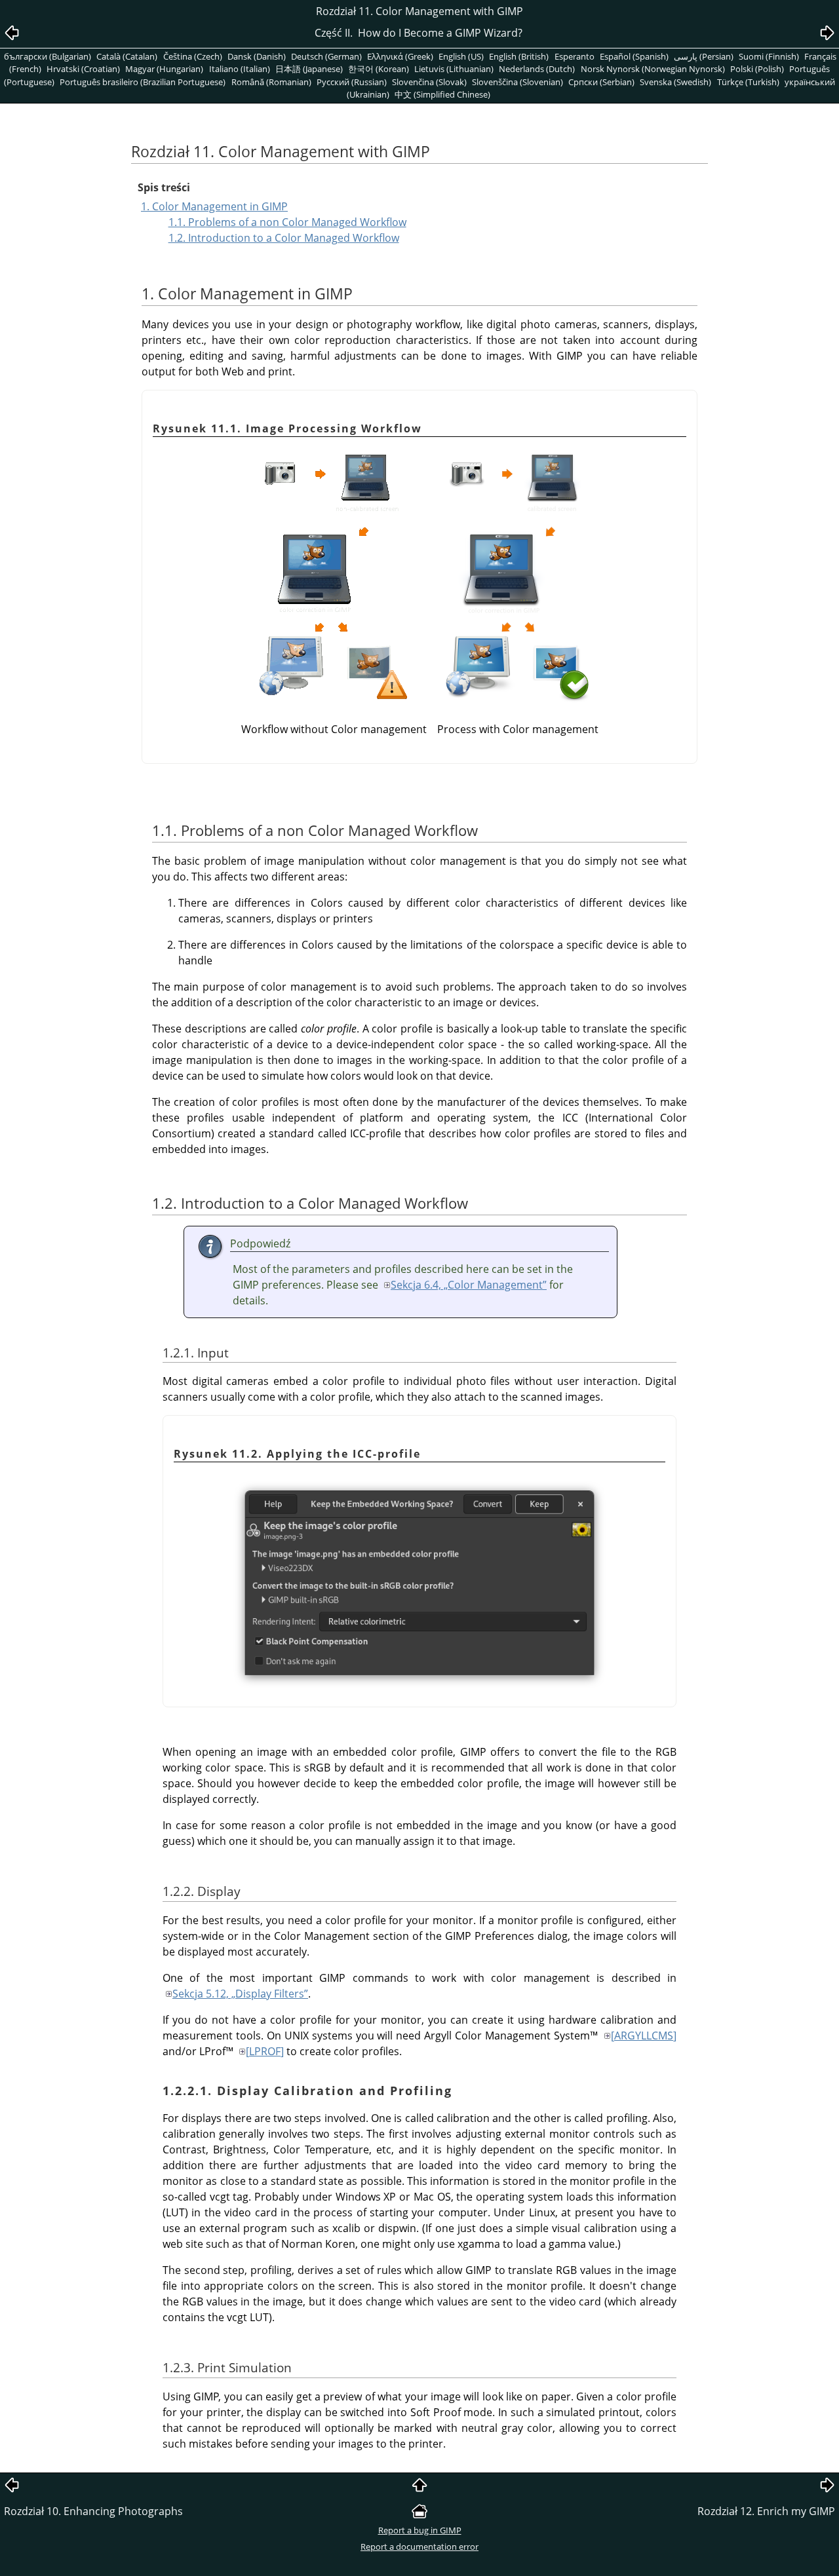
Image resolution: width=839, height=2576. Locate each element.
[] (644, 2036)
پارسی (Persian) (704, 56)
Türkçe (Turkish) (748, 82)
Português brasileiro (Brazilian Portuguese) (143, 82)
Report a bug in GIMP (420, 2530)
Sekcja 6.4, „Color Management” (469, 1285)
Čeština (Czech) (193, 56)
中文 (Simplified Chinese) (442, 94)
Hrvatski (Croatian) (83, 69)
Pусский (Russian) (352, 82)
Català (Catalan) (127, 56)
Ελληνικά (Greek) (400, 56)
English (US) (461, 56)
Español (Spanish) (634, 56)
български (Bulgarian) (48, 56)
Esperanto (575, 56)
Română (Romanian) (271, 82)
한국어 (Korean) (379, 69)
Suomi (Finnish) (769, 56)
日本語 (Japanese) (309, 69)
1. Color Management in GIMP (214, 206)
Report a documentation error (419, 2547)
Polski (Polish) (757, 69)
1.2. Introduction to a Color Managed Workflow (284, 238)
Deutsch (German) (326, 56)
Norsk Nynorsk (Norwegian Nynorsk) (653, 69)
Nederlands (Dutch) (537, 69)
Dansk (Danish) (257, 56)
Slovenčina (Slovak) (429, 82)
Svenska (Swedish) (675, 82)
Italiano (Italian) (240, 69)
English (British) (519, 56)
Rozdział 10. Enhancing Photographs (93, 2511)
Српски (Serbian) (601, 82)
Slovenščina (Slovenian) (517, 82)
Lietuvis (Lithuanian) (454, 69)
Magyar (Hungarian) (164, 69)
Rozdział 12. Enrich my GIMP (766, 2511)
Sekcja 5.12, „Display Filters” (240, 1994)
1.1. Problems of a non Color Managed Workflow (287, 222)
